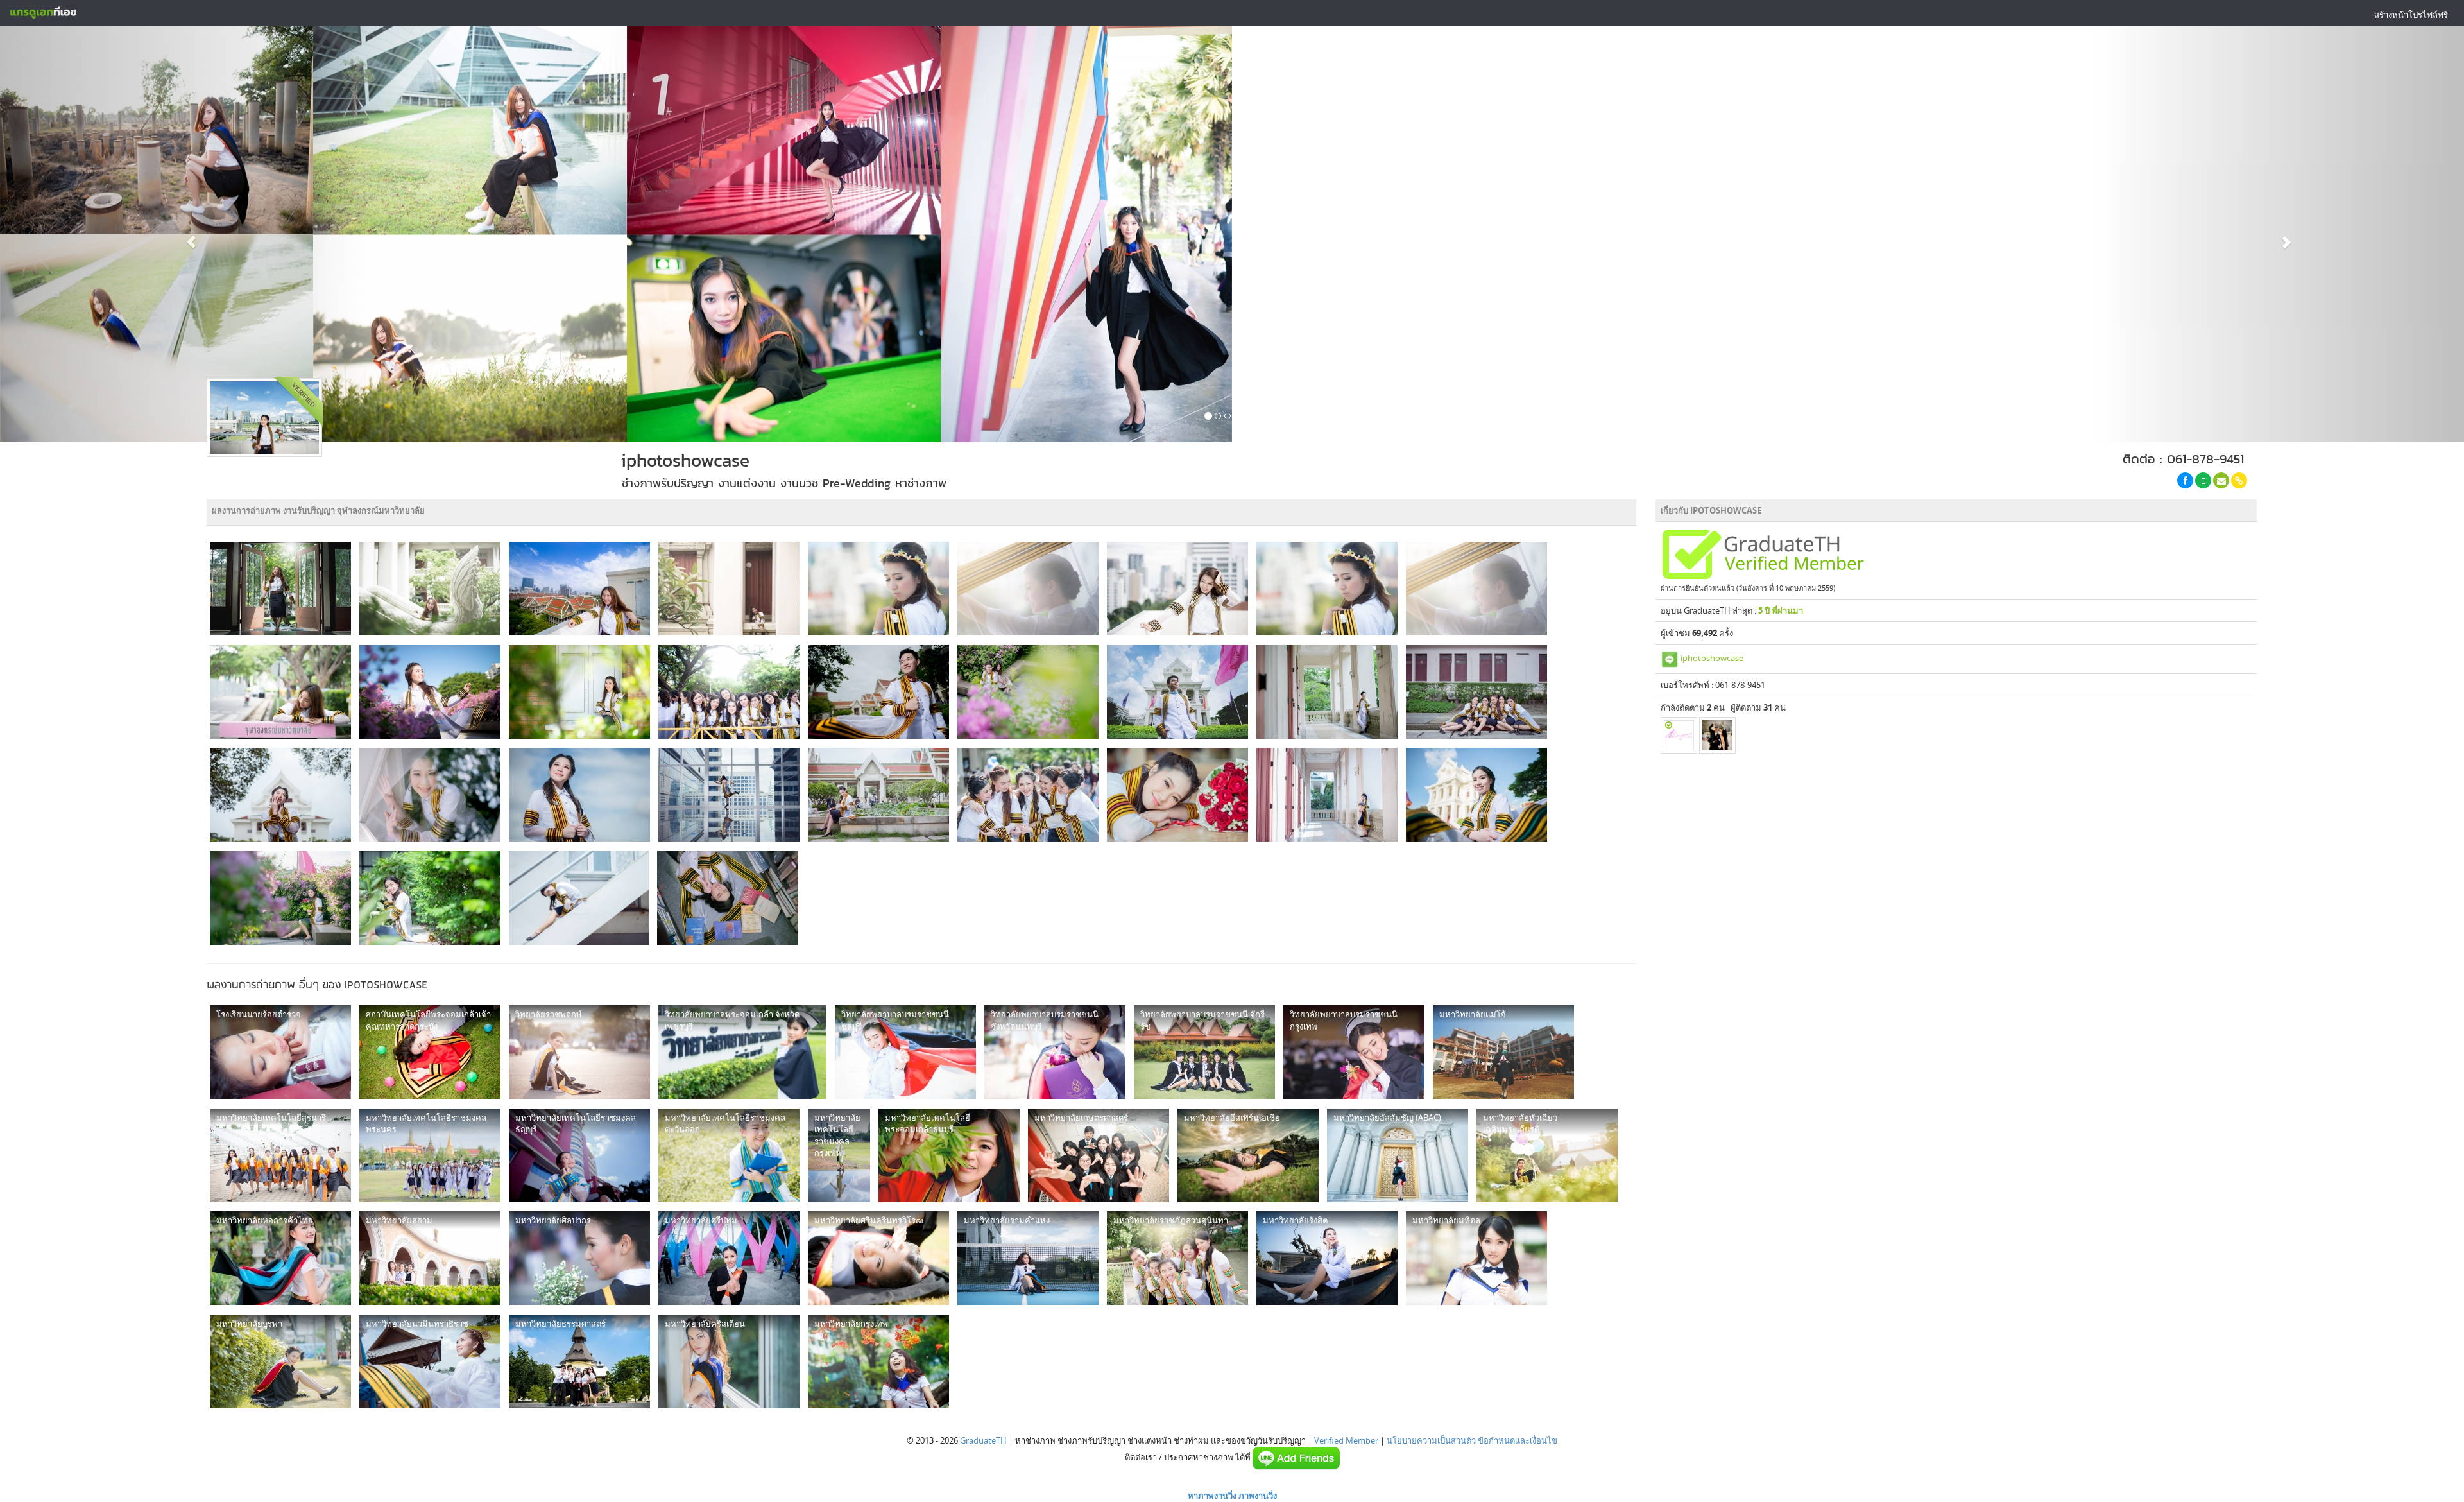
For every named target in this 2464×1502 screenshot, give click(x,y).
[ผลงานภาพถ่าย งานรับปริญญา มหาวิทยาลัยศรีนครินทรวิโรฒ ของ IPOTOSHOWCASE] (878, 1258)
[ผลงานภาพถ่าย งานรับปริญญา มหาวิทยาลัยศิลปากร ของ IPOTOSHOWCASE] (579, 1258)
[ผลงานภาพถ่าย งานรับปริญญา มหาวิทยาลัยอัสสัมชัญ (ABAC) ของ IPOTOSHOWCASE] (1398, 1155)
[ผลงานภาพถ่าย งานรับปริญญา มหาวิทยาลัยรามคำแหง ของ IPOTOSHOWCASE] (1028, 1258)
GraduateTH (983, 1440)
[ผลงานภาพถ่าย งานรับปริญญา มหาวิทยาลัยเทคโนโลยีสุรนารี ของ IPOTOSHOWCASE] (280, 1155)
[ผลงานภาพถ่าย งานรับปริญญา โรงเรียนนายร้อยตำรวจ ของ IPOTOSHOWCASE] (280, 1052)
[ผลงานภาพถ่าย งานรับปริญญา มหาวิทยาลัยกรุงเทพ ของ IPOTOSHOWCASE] (878, 1361)
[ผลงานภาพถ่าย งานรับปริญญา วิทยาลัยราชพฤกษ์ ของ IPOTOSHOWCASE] (579, 1052)
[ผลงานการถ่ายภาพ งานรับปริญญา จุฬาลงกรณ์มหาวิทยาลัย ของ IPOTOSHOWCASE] (280, 589)
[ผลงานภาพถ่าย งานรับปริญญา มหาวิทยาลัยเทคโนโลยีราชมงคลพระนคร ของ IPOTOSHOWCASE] (430, 1155)
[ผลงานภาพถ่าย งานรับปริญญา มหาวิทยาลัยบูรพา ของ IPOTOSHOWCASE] (280, 1361)
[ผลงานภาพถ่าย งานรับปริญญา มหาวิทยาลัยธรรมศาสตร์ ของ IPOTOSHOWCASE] (579, 1361)
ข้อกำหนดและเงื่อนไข (1518, 1440)
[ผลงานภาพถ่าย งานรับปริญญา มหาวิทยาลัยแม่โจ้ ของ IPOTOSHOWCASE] (1503, 1052)
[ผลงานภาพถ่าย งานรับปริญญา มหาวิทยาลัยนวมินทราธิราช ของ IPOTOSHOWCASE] (430, 1361)
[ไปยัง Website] (2239, 480)
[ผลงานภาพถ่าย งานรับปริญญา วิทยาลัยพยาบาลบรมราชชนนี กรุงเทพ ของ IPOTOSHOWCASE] (1354, 1052)
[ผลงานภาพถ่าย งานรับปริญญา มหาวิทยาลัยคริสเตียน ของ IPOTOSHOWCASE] (729, 1361)
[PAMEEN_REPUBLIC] (1679, 735)
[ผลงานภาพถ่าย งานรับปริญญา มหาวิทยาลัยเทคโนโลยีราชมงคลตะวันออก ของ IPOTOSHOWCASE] (729, 1155)
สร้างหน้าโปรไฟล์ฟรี (2411, 15)
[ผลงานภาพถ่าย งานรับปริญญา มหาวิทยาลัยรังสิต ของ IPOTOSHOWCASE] (1327, 1258)
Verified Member (1346, 1440)
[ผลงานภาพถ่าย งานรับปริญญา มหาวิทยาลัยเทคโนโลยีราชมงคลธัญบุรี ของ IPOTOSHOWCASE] (579, 1155)
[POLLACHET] (1717, 735)
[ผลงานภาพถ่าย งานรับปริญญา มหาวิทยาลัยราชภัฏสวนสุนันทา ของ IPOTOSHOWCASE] (1177, 1258)
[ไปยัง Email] (2221, 480)
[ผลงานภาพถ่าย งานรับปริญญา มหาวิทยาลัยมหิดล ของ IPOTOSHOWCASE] (1476, 1258)
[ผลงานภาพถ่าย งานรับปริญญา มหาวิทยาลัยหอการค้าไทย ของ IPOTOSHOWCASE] (280, 1258)
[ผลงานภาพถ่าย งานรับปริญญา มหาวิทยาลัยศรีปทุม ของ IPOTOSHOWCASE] (729, 1258)
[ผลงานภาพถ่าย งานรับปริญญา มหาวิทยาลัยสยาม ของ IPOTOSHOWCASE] (430, 1258)
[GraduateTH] (43, 13)
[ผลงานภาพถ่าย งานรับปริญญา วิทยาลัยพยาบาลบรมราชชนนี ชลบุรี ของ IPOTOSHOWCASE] (905, 1052)
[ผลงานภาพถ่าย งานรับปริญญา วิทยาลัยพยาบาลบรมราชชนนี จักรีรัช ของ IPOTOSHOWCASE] (1204, 1052)
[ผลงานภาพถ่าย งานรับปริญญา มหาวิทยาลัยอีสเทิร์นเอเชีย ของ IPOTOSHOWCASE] (1248, 1155)
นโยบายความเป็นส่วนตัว (1431, 1440)
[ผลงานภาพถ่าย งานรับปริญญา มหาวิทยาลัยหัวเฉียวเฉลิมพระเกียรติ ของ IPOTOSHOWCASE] (1547, 1155)
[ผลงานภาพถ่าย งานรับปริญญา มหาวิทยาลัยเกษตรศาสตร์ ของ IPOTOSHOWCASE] (1099, 1155)
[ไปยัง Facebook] (2185, 480)
